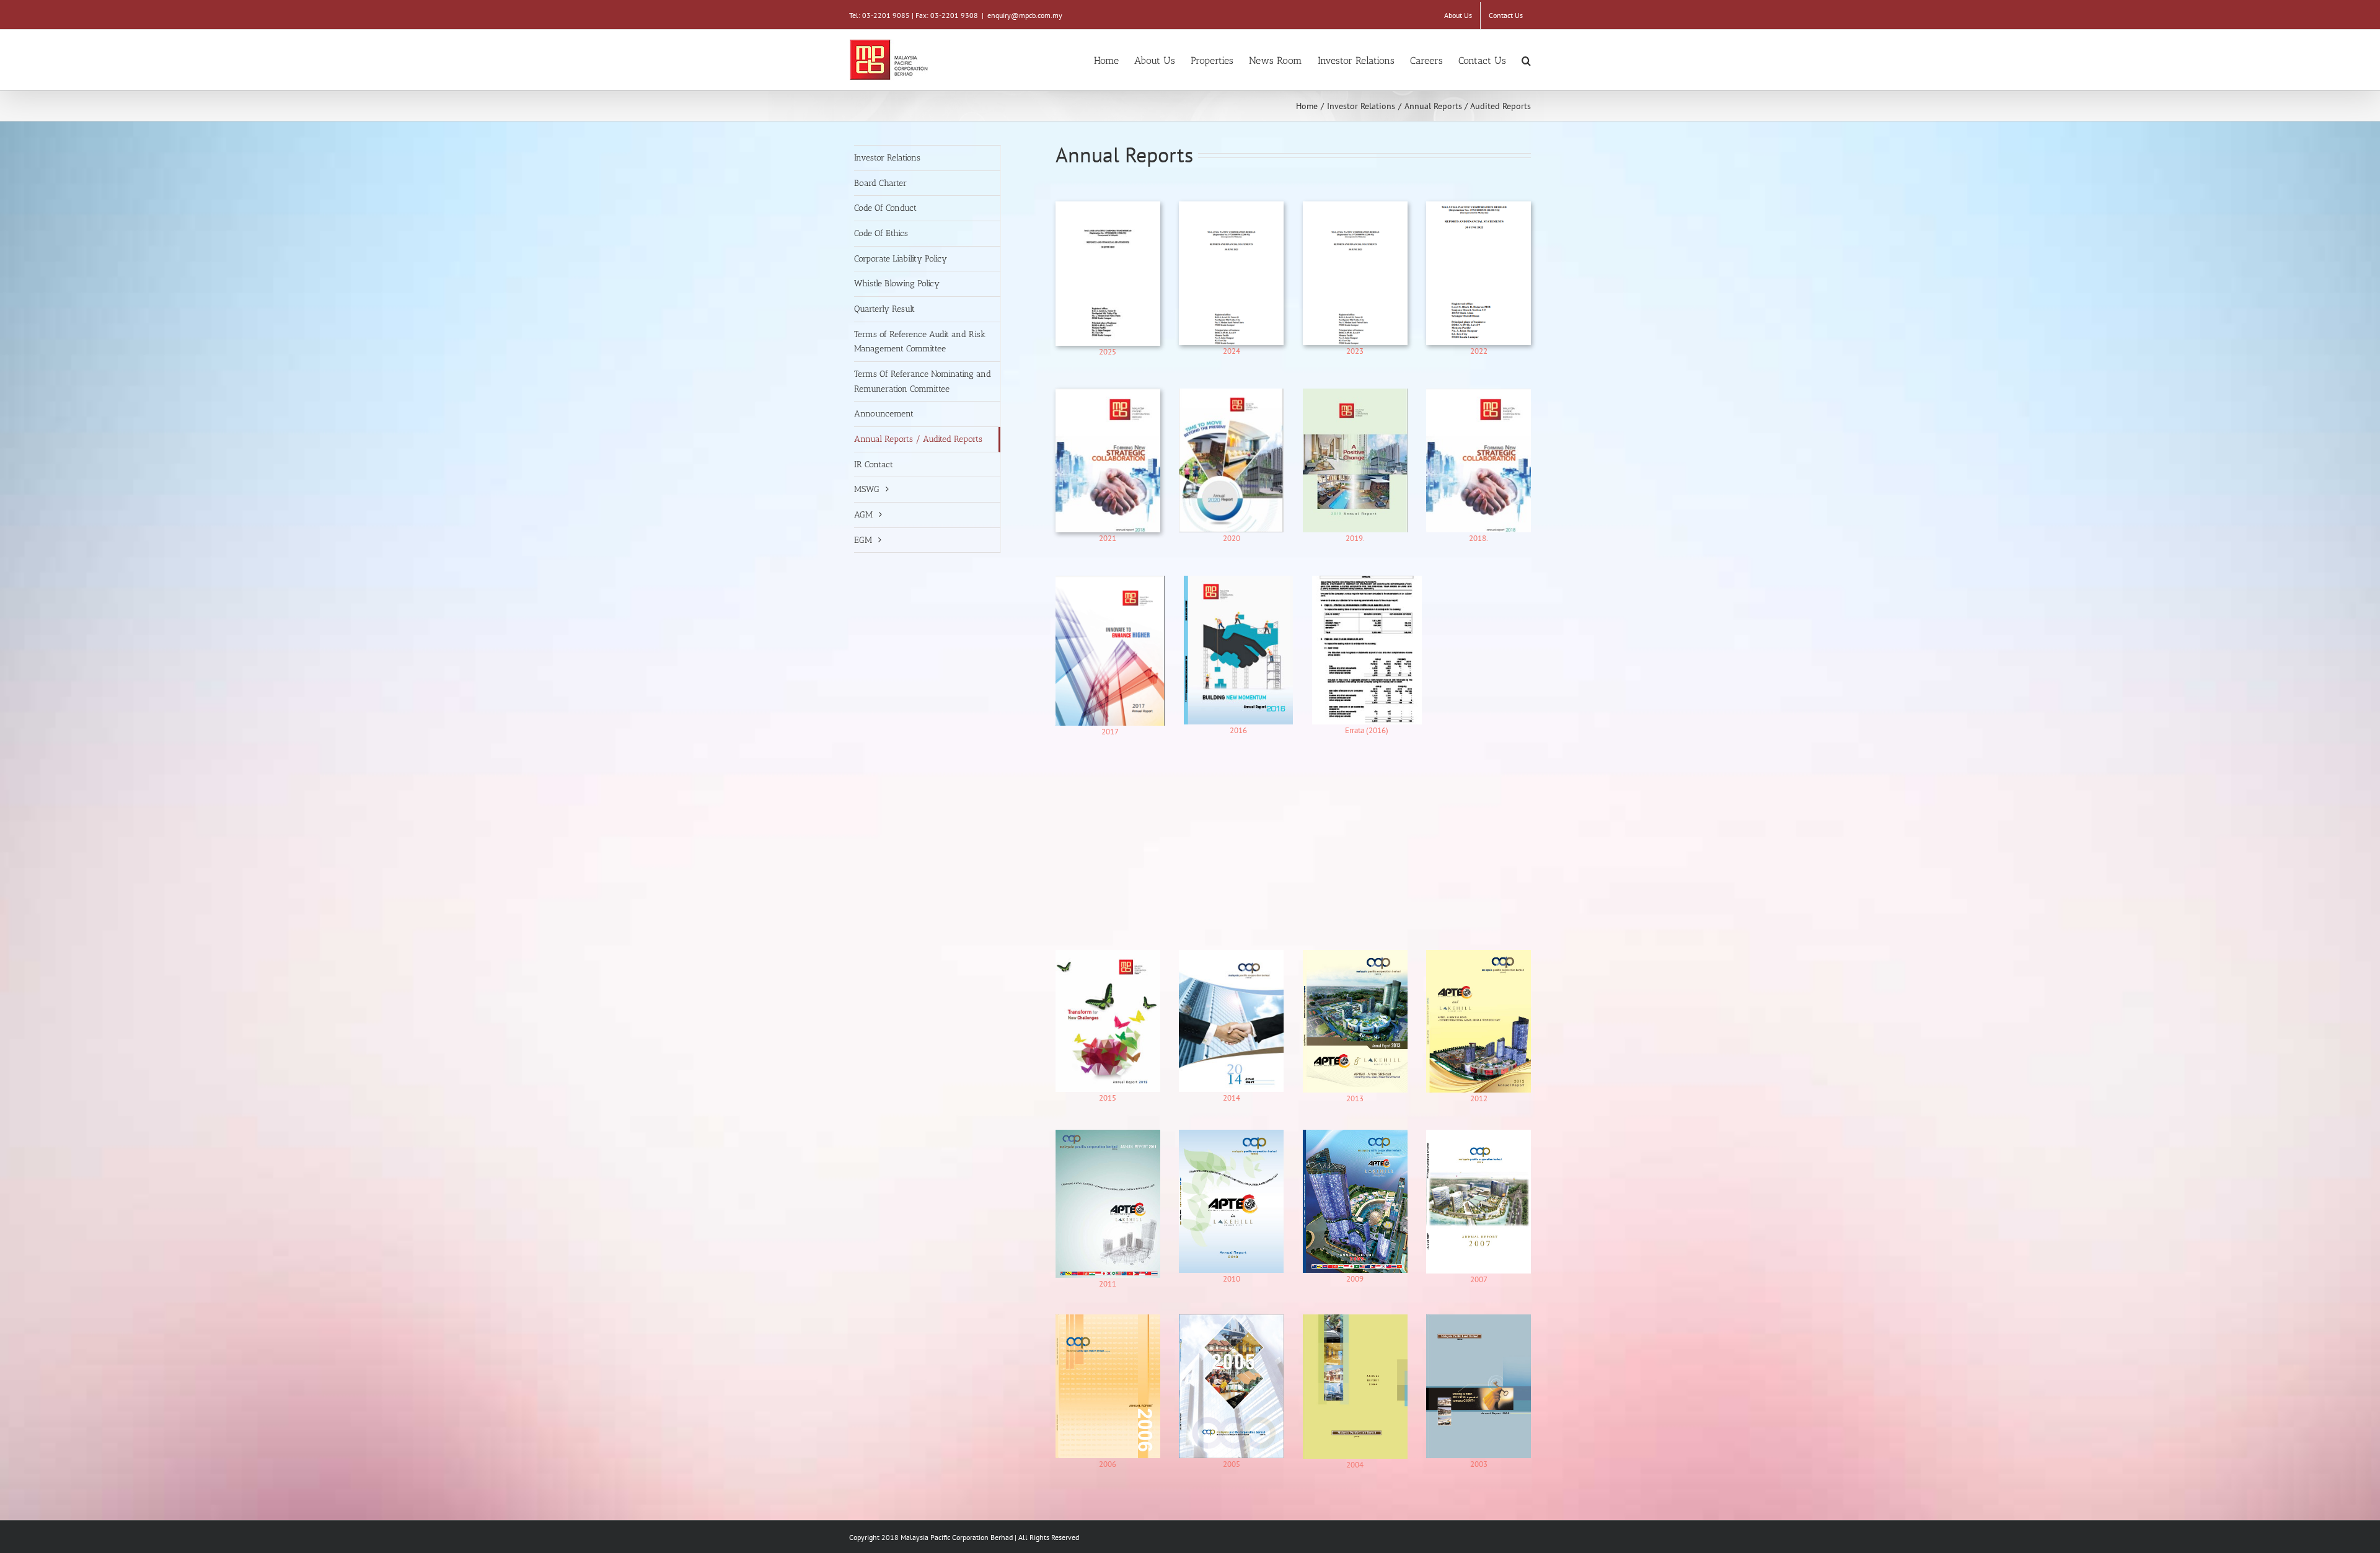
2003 (1479, 1464)
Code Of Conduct (885, 208)
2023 (1355, 351)
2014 (1232, 1098)
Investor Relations (887, 158)
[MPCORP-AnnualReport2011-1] (1108, 1136)
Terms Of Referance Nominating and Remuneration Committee (923, 381)
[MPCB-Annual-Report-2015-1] (1108, 956)
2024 (1232, 351)
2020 (1232, 538)
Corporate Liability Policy (901, 259)
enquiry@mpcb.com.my (1025, 15)
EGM (863, 540)
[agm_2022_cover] (1479, 207)
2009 (1355, 1279)
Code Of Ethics (881, 233)
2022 (1479, 351)
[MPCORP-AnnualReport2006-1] (1108, 1320)
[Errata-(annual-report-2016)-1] (1367, 582)
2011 (1108, 1284)
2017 (1110, 732)
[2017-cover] (1110, 582)
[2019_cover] (1355, 394)
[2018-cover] (1108, 394)
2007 (1479, 1279)
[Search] (1526, 60)
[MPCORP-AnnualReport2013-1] (1355, 956)
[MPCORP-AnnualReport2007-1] (1479, 1136)
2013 (1355, 1098)
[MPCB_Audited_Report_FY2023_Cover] (1231, 207)
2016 (1238, 730)
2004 (1355, 1465)
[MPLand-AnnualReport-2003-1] (1479, 1320)
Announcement (884, 414)
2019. (1355, 538)
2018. (1479, 538)
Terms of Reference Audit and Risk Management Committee (920, 342)
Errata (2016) (1367, 730)
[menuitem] (1458, 15)
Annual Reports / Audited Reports (918, 439)
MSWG (867, 489)
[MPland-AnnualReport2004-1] (1355, 1320)
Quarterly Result (884, 309)
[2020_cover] (1231, 394)
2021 (1108, 538)
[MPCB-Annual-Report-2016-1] (1238, 582)
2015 (1108, 1098)
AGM (863, 515)
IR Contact (874, 464)
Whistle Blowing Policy (897, 284)
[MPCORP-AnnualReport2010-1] (1231, 1136)
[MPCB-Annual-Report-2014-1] (1231, 956)
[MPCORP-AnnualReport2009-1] (1355, 1136)
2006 (1108, 1464)
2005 (1232, 1464)
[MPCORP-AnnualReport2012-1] (1479, 956)
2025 (1108, 352)
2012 (1479, 1098)
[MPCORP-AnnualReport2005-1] (1231, 1320)
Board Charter (880, 183)
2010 (1232, 1279)
